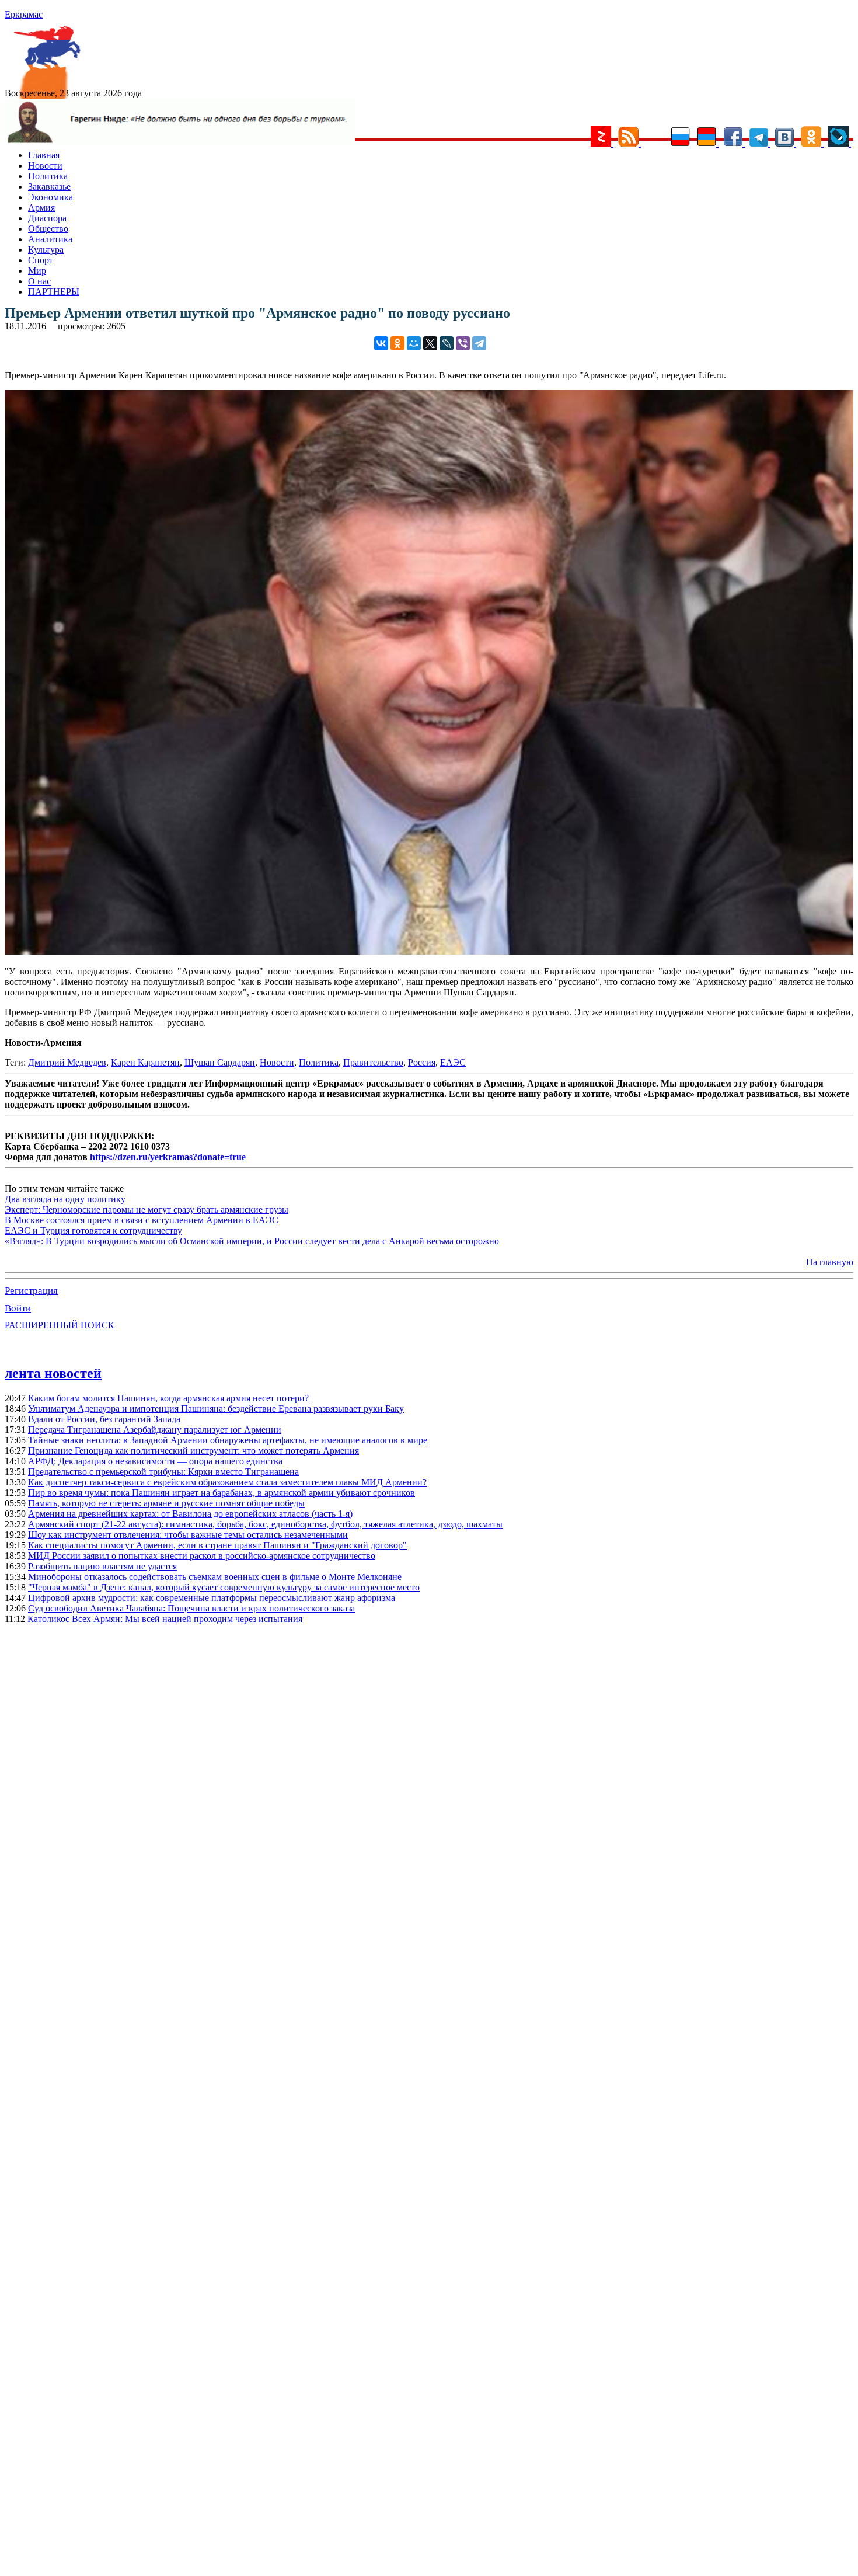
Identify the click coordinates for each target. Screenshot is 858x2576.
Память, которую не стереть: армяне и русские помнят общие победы (166, 1503)
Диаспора (47, 218)
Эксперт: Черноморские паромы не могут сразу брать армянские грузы (147, 1209)
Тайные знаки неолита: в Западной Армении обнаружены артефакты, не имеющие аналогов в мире (228, 1440)
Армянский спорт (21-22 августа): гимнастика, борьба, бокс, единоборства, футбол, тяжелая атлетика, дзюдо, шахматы (265, 1524)
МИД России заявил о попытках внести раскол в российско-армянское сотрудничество (202, 1556)
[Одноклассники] (397, 343)
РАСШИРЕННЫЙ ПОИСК (60, 1325)
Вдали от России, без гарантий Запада (104, 1419)
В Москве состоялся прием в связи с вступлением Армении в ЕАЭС (142, 1220)
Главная (44, 155)
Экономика (50, 197)
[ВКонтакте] (381, 343)
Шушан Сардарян (220, 1062)
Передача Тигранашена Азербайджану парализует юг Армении (155, 1430)
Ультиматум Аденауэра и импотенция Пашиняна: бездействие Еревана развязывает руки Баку (216, 1409)
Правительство (373, 1062)
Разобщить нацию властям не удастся (102, 1566)
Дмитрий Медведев (67, 1062)
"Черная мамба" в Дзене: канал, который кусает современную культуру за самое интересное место (224, 1587)
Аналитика (50, 239)
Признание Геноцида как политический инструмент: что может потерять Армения (193, 1451)
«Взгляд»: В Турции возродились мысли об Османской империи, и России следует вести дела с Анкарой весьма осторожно (252, 1241)
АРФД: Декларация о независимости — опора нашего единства (155, 1461)
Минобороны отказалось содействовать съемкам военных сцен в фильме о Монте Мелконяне (215, 1577)
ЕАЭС (453, 1062)
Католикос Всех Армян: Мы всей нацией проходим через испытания (165, 1619)
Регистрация (31, 1291)
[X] (430, 343)
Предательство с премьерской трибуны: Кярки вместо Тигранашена (163, 1472)
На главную (830, 1262)
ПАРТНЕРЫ (54, 292)
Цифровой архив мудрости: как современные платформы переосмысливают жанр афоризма (212, 1598)
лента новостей (53, 1373)
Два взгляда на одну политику (65, 1199)
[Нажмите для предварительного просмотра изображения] (429, 951)
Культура (46, 250)
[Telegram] (479, 343)
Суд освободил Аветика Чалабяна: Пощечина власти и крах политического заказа (191, 1608)
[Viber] (463, 343)
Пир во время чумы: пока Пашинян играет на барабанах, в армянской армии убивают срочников (222, 1493)
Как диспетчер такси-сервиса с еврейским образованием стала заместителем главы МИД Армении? (227, 1482)
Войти (18, 1308)
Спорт (41, 260)
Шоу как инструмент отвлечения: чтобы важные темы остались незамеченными (188, 1535)
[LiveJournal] (447, 343)
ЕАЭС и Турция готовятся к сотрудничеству (93, 1230)
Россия (422, 1062)
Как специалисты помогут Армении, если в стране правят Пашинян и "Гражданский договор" (217, 1545)
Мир (37, 271)
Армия (41, 208)
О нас (39, 281)
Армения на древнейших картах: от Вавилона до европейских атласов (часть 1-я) (190, 1514)
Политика (48, 176)
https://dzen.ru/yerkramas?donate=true (168, 1157)
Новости (45, 166)
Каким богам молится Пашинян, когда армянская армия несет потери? (168, 1398)
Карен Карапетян (145, 1062)
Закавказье (49, 187)
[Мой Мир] (414, 343)
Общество (48, 229)
